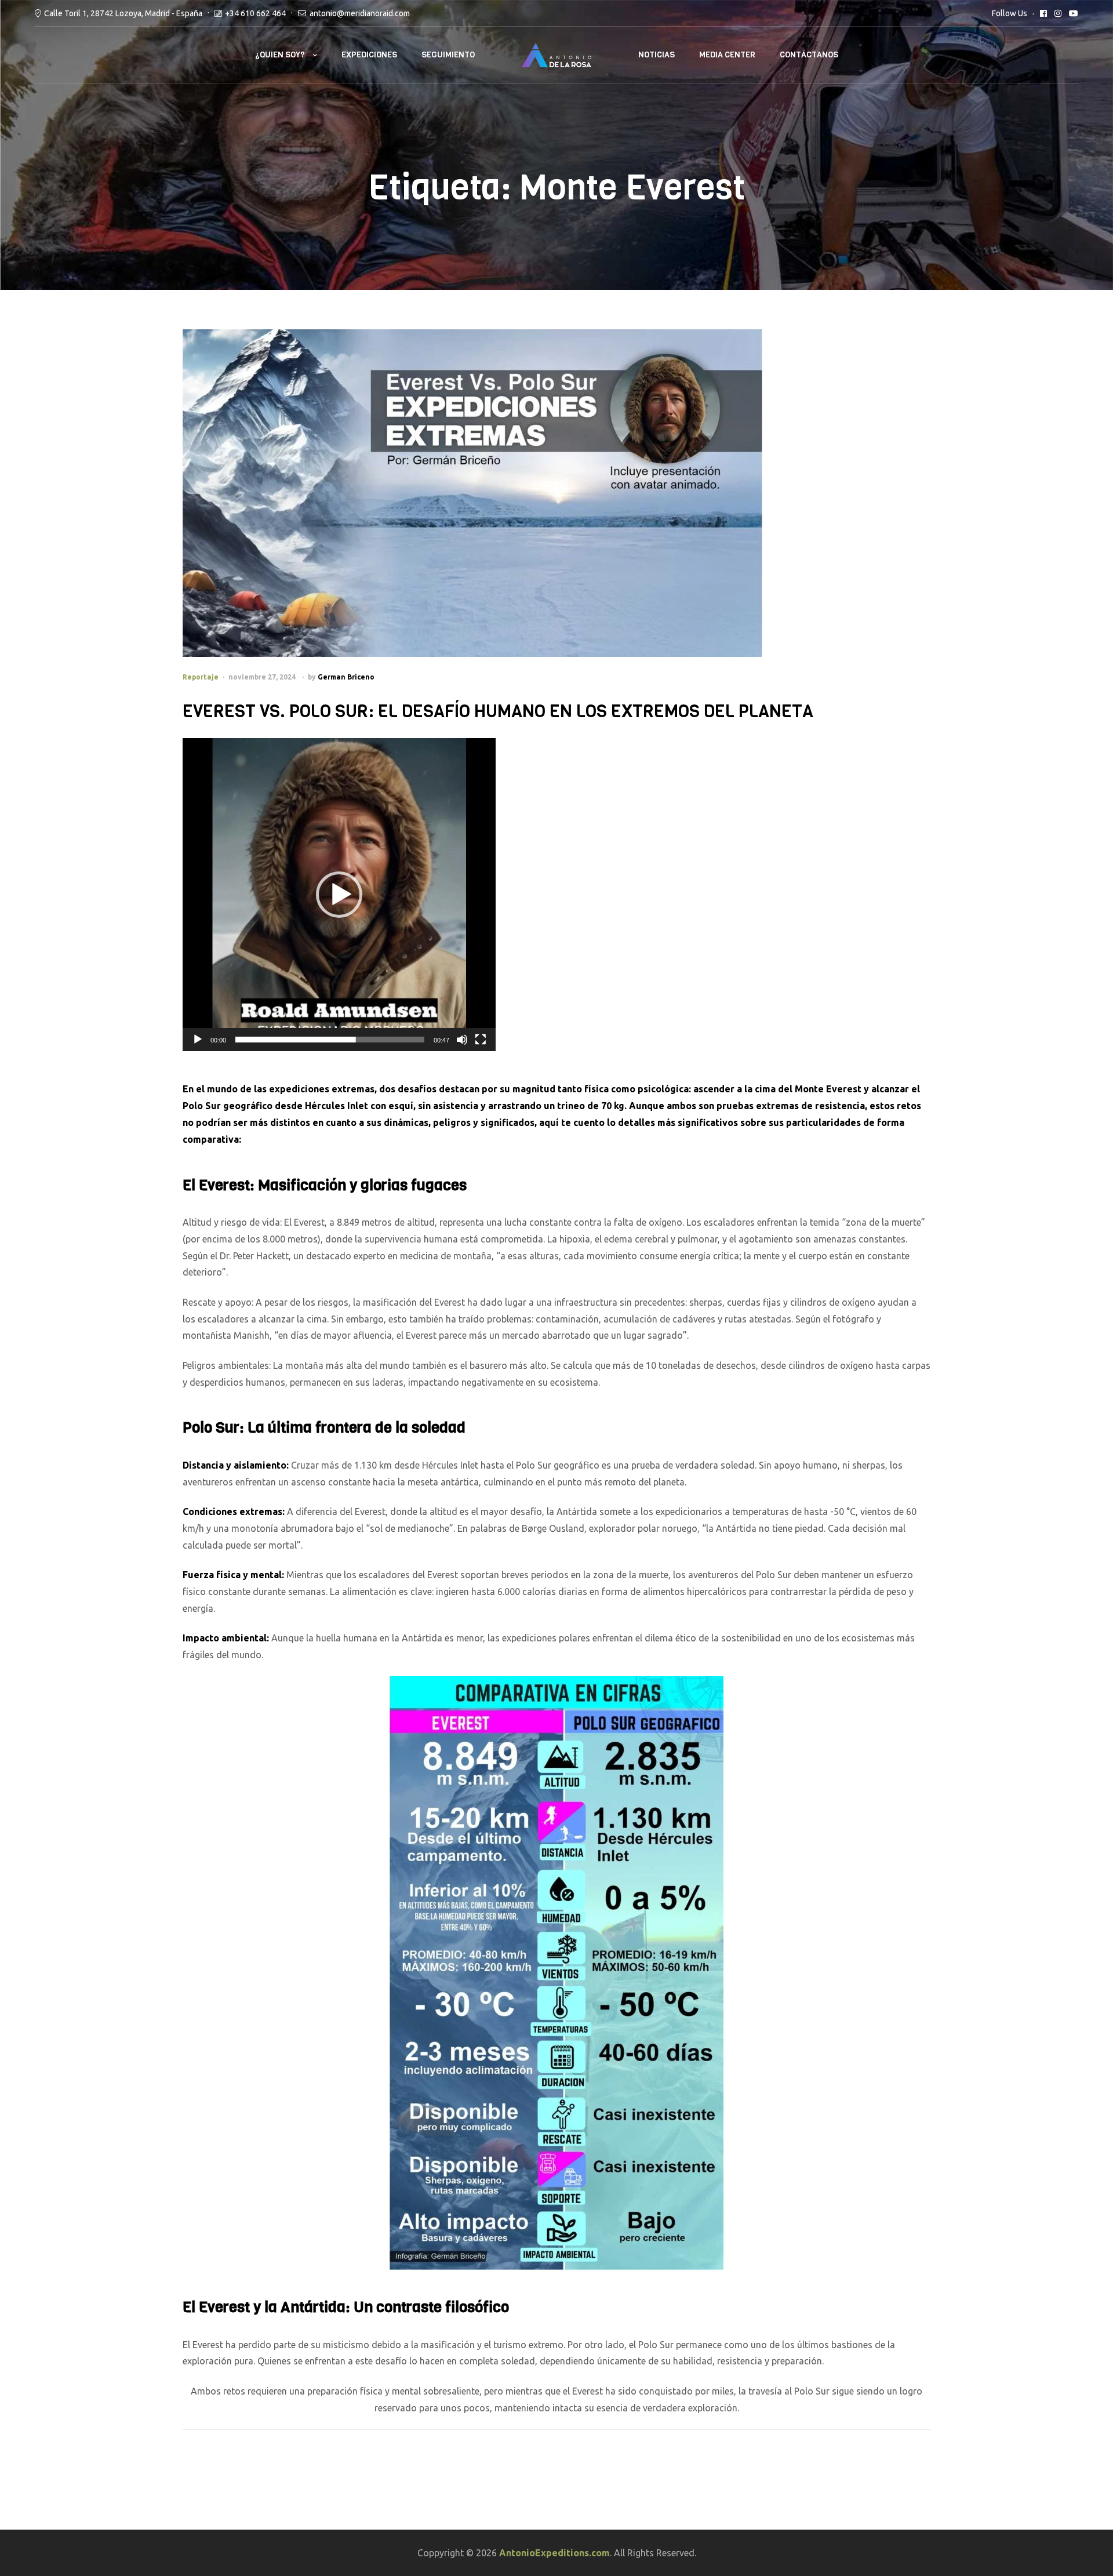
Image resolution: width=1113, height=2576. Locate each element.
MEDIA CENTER (727, 55)
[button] (339, 895)
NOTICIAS (656, 55)
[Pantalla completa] (481, 1040)
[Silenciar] (462, 1040)
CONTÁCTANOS (809, 55)
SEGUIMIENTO (448, 55)
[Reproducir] (198, 1040)
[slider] (330, 1040)
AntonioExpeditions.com (554, 2553)
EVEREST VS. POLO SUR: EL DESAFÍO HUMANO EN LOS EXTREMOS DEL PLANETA (498, 711)
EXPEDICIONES (369, 55)
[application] (339, 895)
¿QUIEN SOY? (280, 55)
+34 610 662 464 (255, 13)
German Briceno (346, 677)
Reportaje (201, 677)
